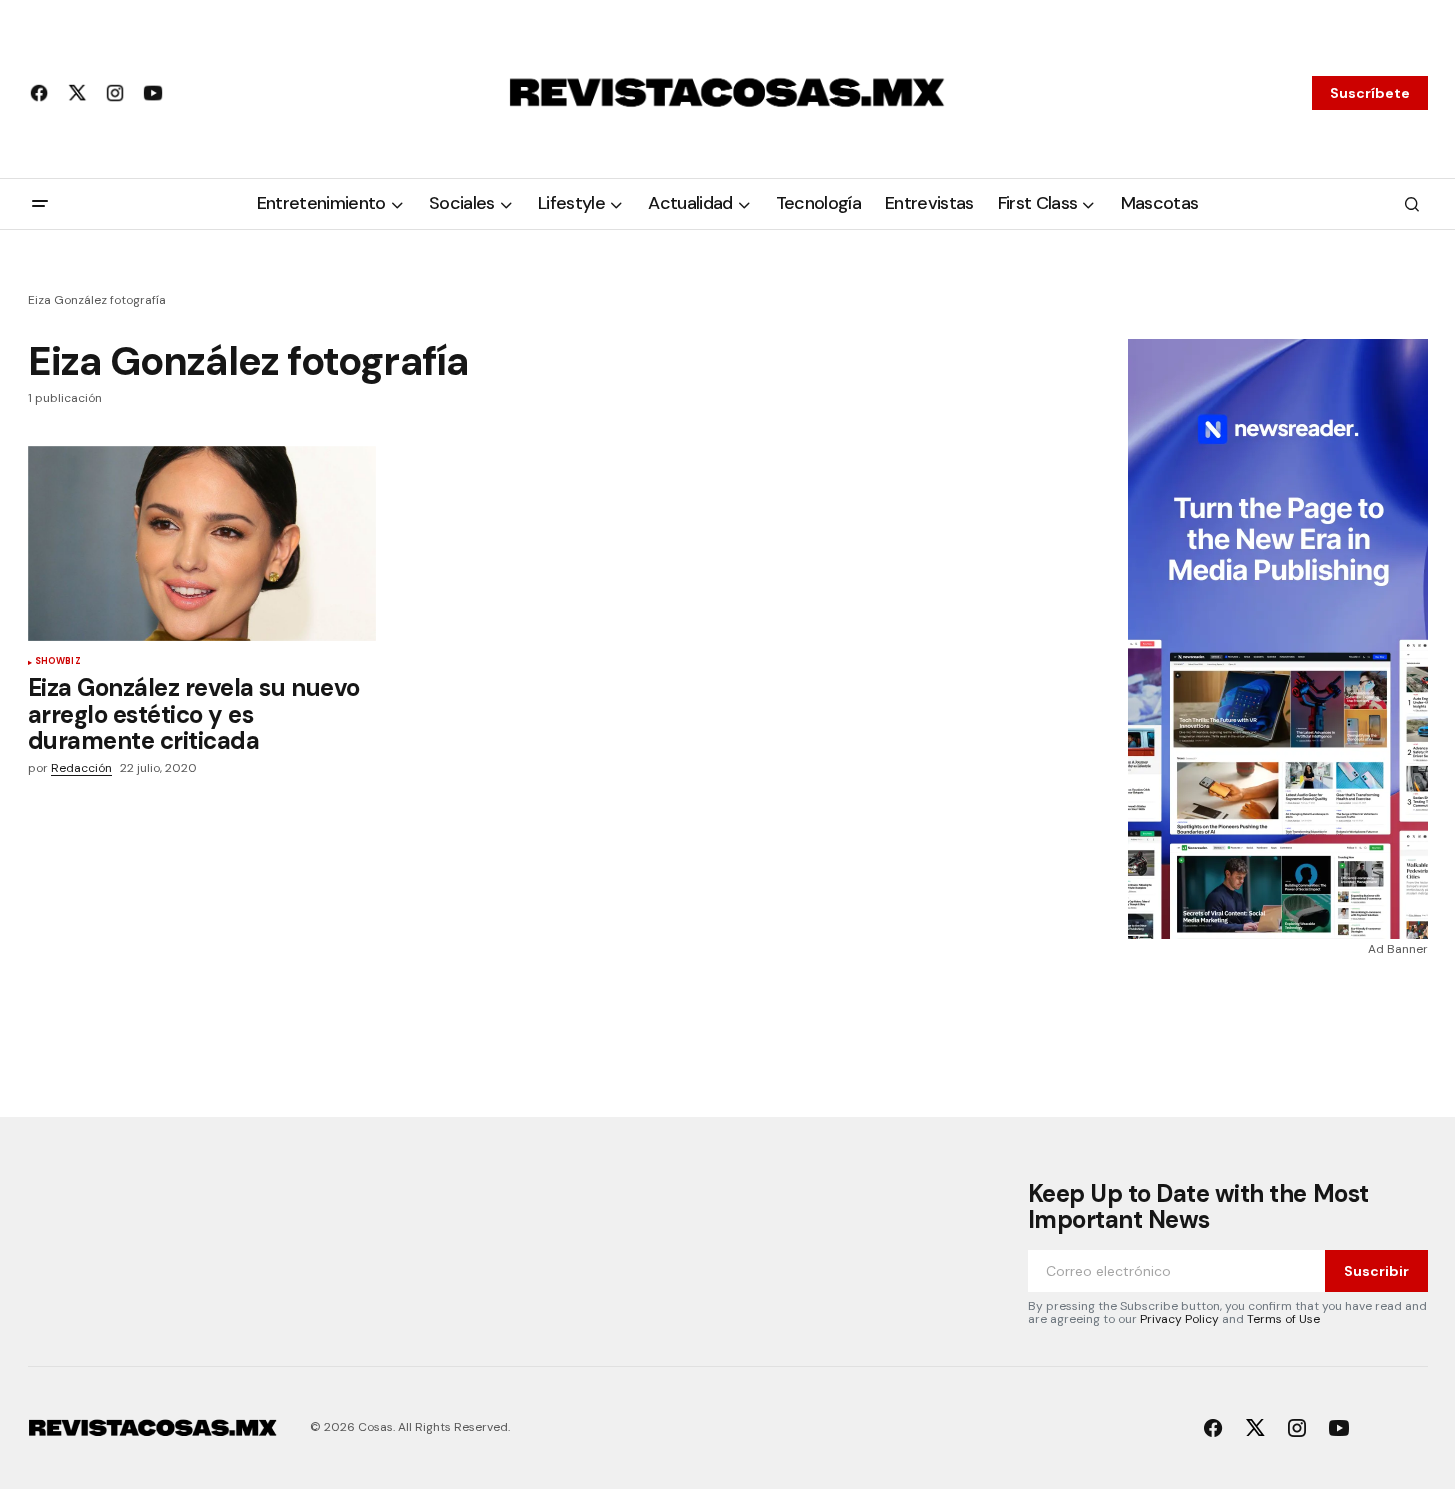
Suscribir (1376, 1271)
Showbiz (58, 662)
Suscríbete (1370, 93)
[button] (40, 204)
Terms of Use (1283, 1319)
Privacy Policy (1179, 1319)
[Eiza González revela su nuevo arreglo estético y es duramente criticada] (202, 544)
